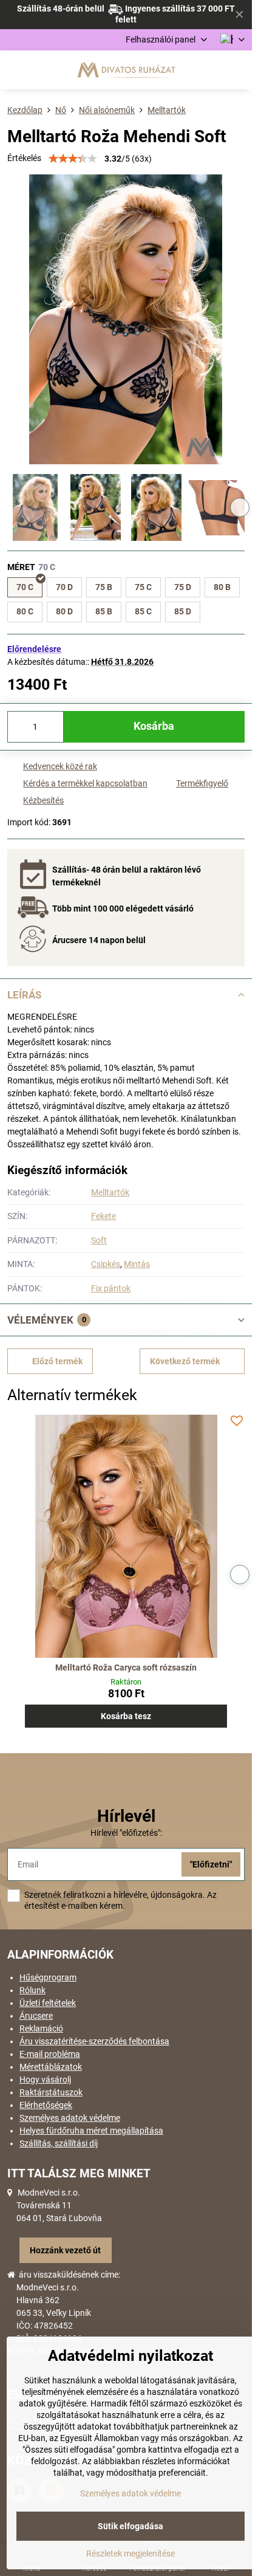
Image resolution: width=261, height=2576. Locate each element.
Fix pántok (111, 1288)
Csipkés (106, 1264)
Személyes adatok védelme (70, 2118)
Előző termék (57, 1361)
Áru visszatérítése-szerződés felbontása (94, 2041)
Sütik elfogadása (130, 2526)
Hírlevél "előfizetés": (126, 1833)
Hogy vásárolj (45, 2080)
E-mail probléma (50, 2054)
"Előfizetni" (211, 1864)
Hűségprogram (48, 1977)
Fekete (103, 1216)
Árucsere (36, 2016)
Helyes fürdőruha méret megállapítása (91, 2131)
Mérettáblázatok (51, 2067)
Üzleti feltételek (48, 2003)
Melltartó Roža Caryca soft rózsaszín (126, 1668)
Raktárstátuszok (51, 2092)
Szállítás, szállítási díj (59, 2143)
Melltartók (110, 1192)
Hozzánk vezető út (65, 2250)
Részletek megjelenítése (130, 2554)
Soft (99, 1240)
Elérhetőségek (46, 2105)
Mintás (137, 1264)
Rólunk (32, 1990)
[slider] (73, 159)
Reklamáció (41, 2028)
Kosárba (154, 726)
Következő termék (185, 1361)
